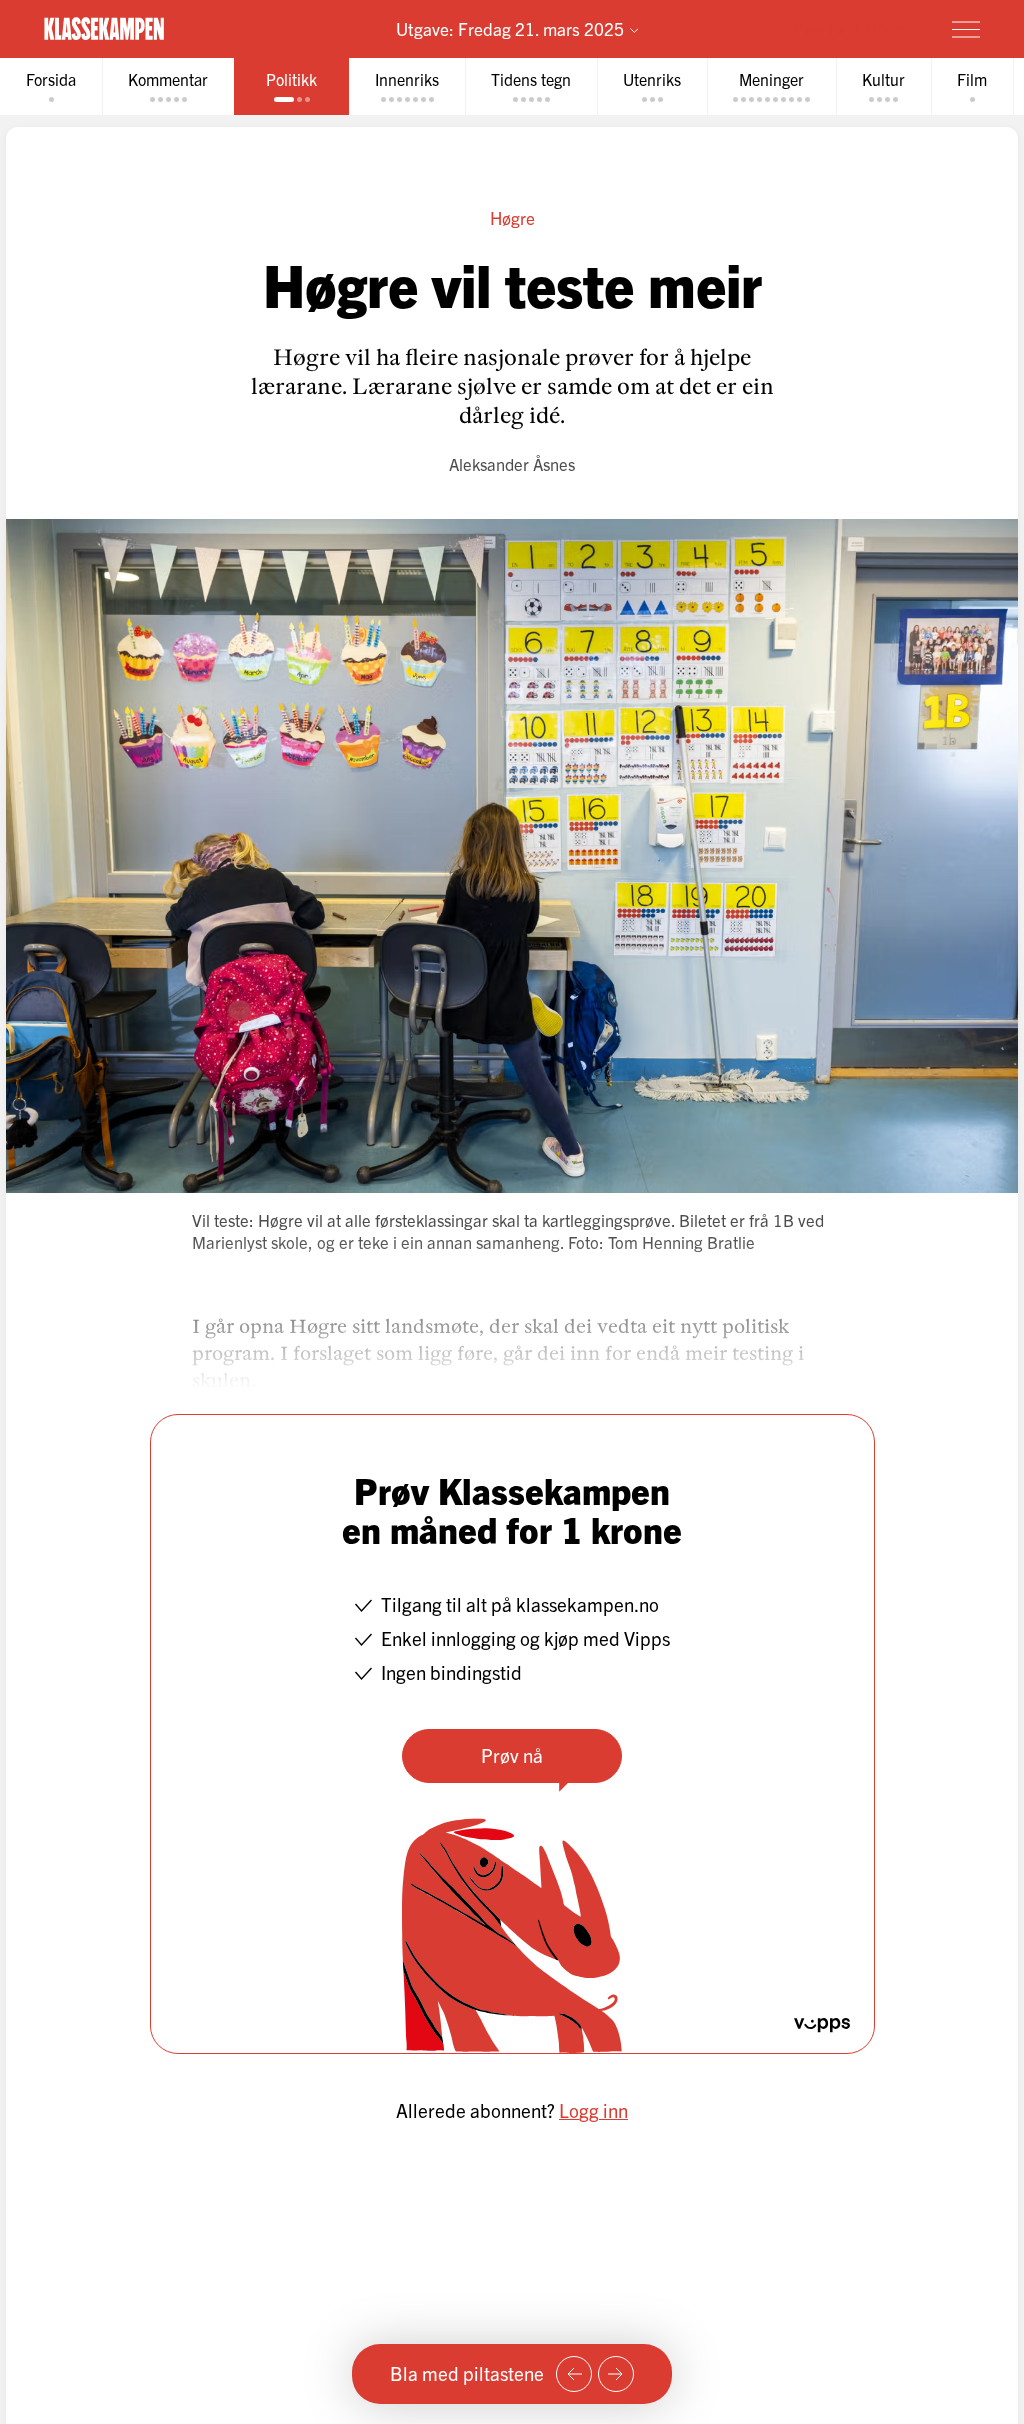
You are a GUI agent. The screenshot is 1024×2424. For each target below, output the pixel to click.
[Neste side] (616, 2374)
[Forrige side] (574, 2374)
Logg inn (593, 2110)
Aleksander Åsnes (512, 463)
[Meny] (966, 29)
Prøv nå (512, 1755)
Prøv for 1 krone (848, 28)
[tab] (51, 86)
